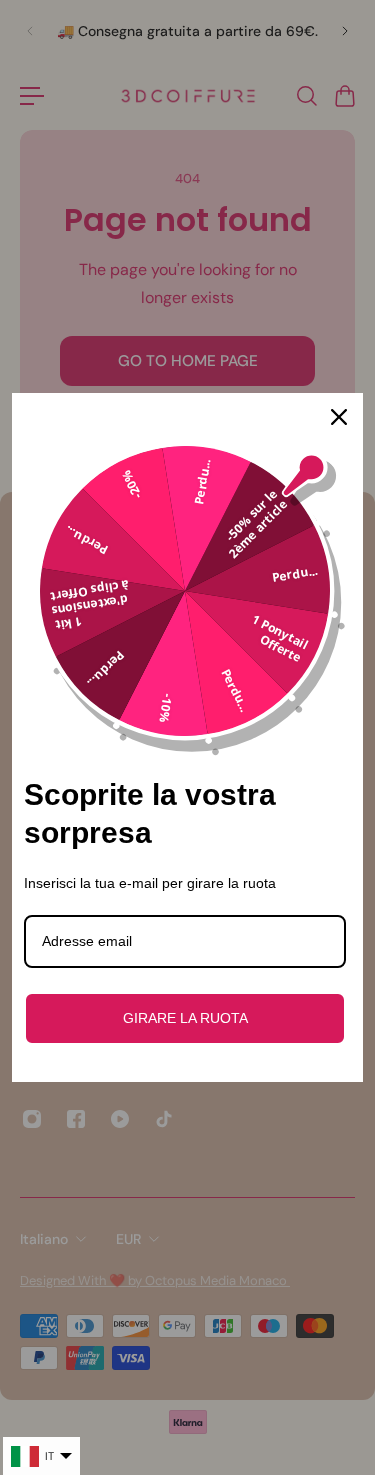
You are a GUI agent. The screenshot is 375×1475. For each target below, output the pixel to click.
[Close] (339, 417)
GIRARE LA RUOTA (185, 1018)
